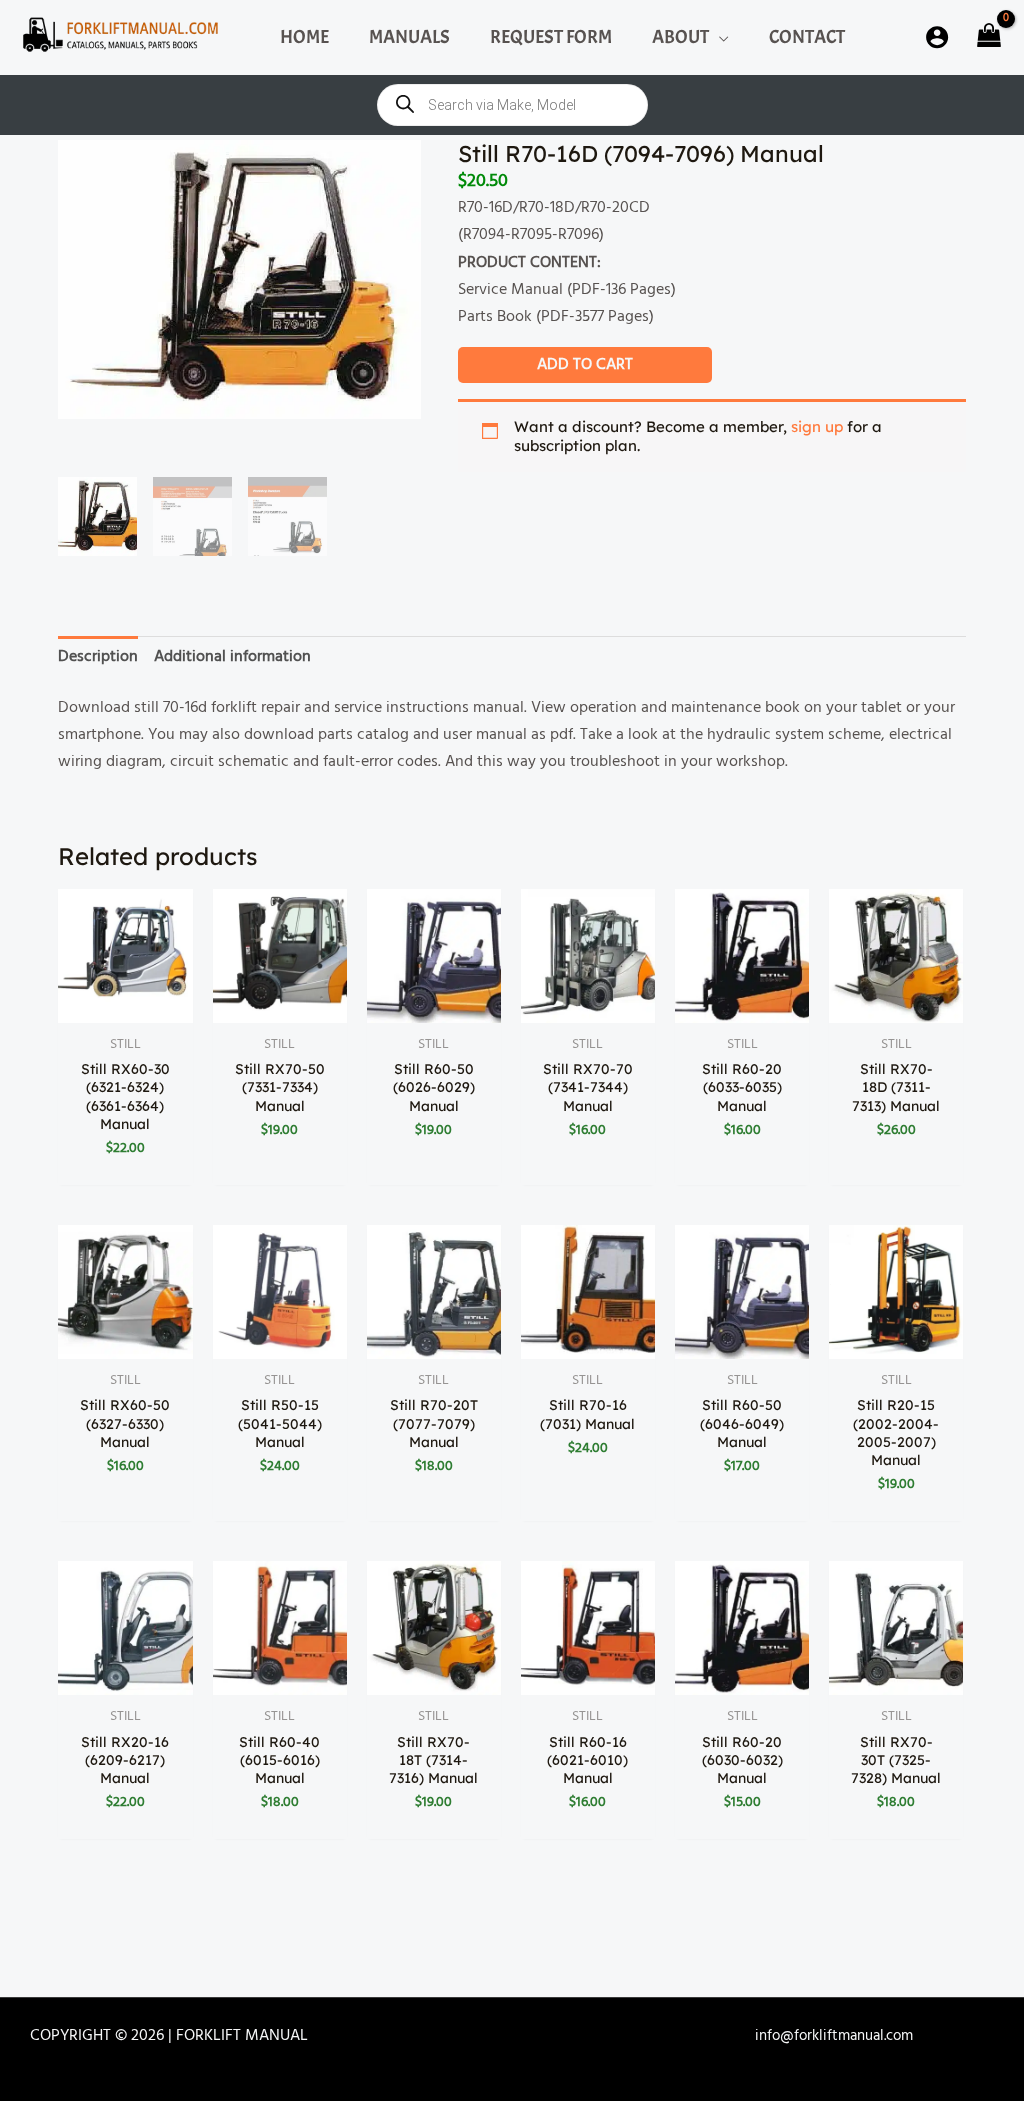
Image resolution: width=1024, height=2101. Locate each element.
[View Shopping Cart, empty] (986, 37)
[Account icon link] (937, 37)
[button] (719, 37)
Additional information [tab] (232, 657)
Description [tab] (98, 657)
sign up (817, 426)
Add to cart (585, 365)
